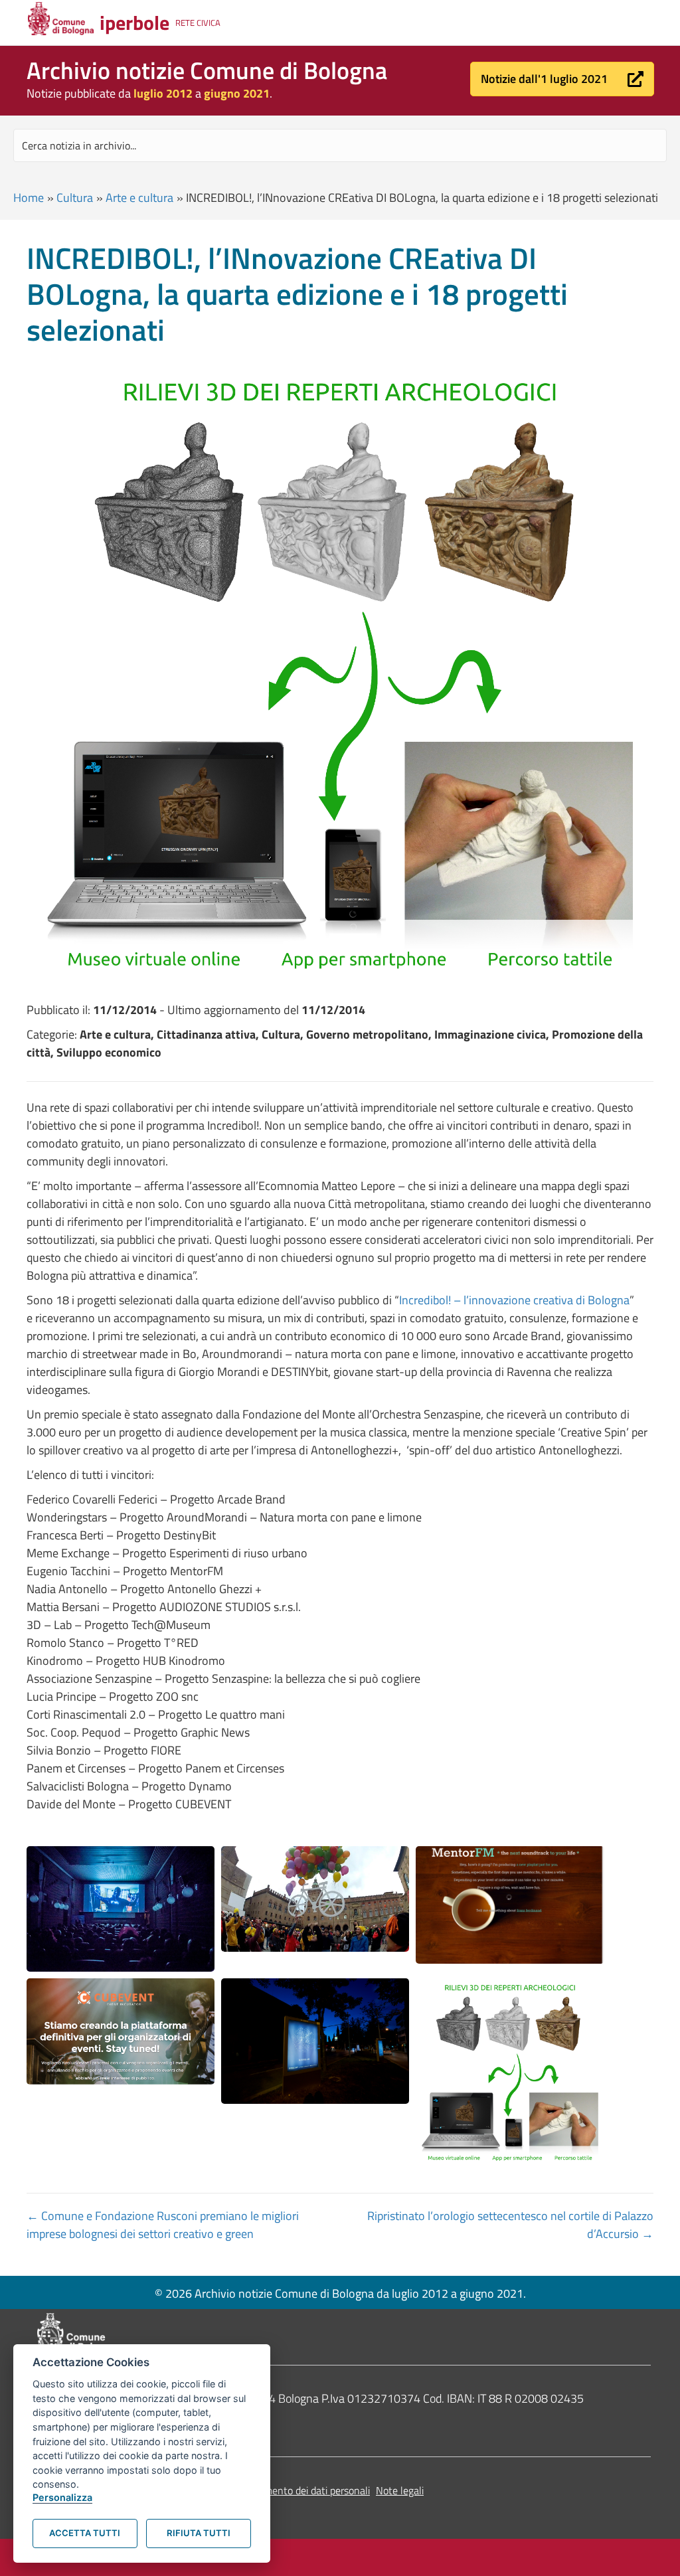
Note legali (400, 2490)
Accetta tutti (85, 2533)
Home (29, 198)
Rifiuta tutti (199, 2533)
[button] (562, 79)
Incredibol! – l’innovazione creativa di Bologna (514, 1300)
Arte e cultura (139, 198)
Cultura (75, 198)
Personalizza (62, 2497)
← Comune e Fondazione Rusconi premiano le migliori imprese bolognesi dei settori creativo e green (163, 2225)
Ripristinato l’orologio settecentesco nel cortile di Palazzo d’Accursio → (510, 2225)
